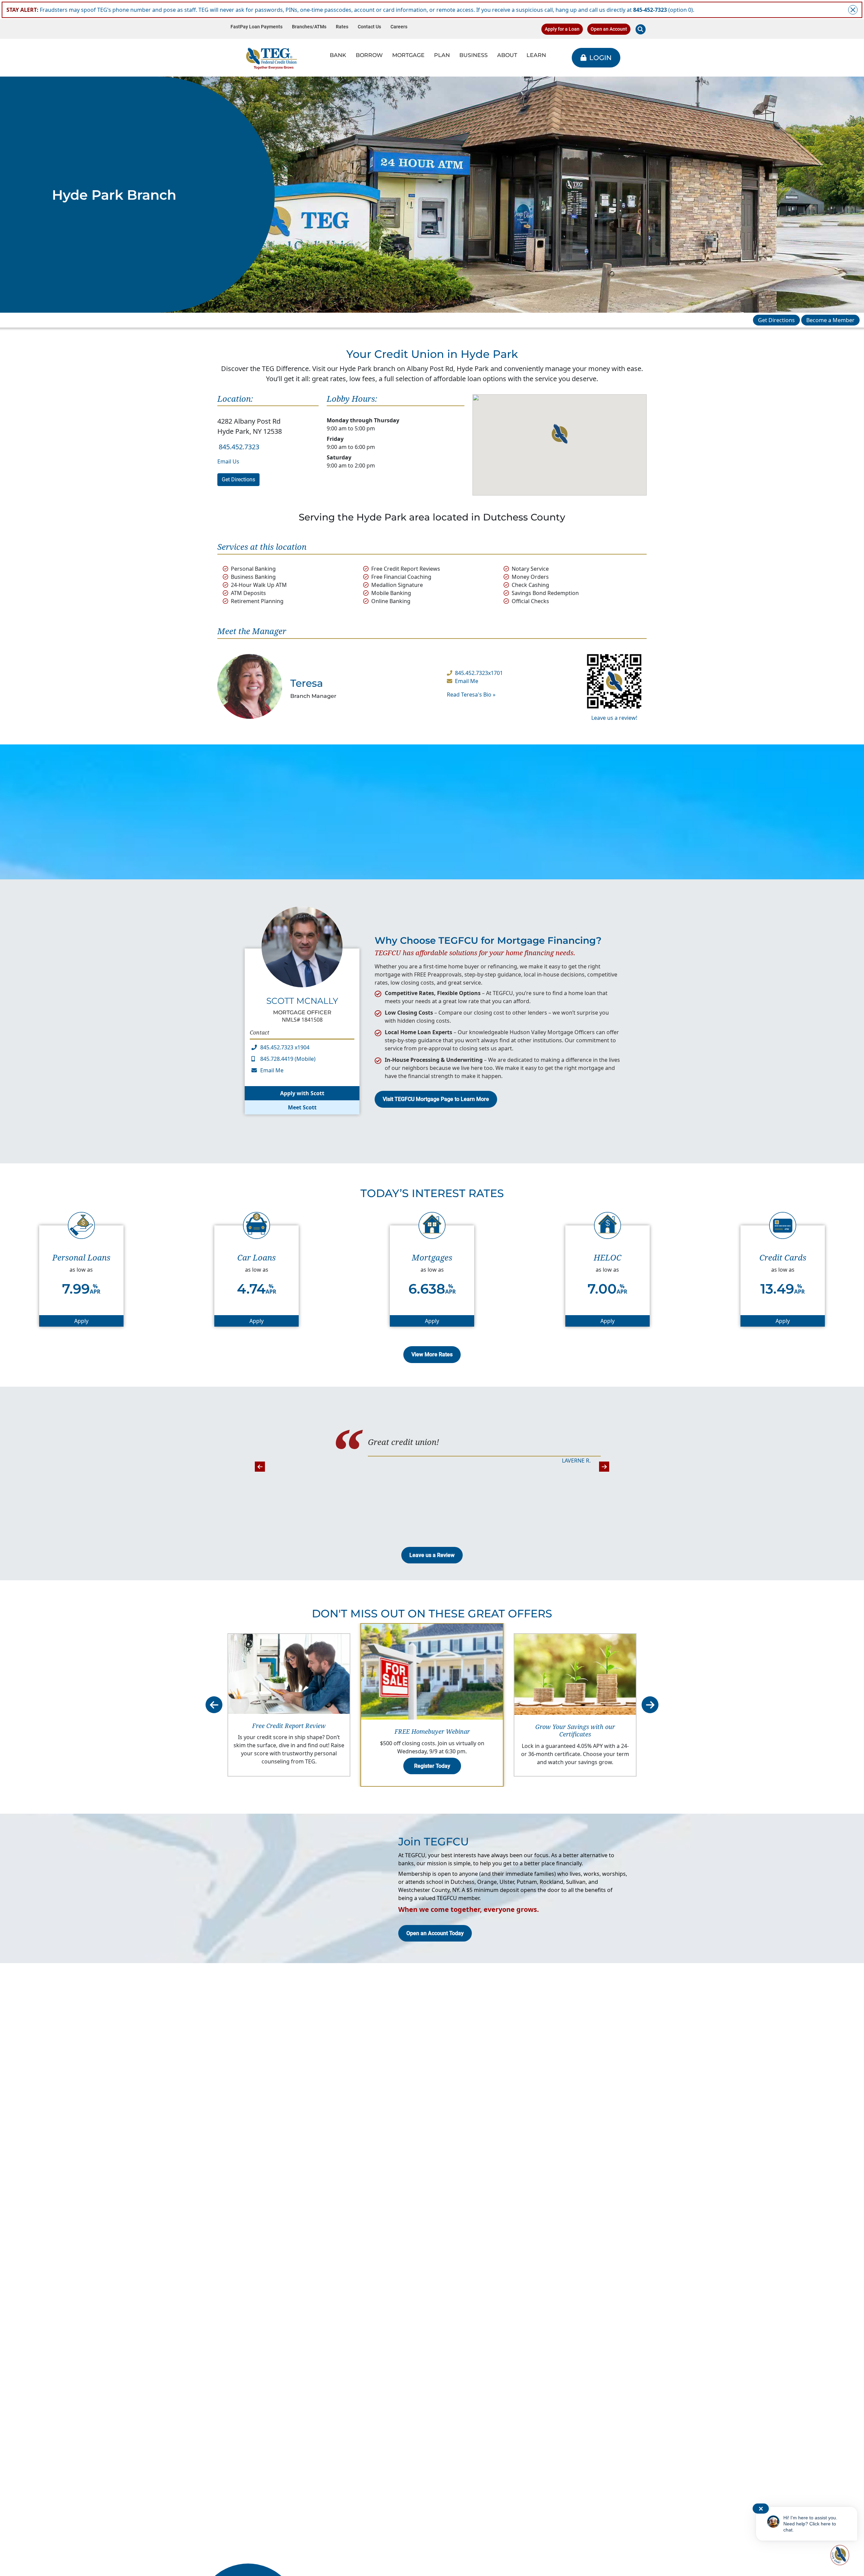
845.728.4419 (277, 1059)
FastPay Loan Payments (256, 27)
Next (604, 1467)
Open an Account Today (435, 1933)
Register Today (432, 1766)
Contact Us (369, 27)
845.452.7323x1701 (479, 673)
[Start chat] (839, 2555)
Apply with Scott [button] (302, 1093)
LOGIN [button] (600, 58)
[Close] (853, 10)
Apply (99, 1321)
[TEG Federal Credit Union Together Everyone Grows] (272, 58)
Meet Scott (302, 1107)
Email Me (467, 681)
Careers (399, 27)
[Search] (641, 29)
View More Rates (432, 1354)
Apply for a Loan (562, 29)
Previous (260, 1467)
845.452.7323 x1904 (285, 1047)
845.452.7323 (239, 447)
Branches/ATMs (309, 27)
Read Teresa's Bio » (471, 695)
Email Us (228, 461)
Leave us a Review (432, 1555)
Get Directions (776, 320)
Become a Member (830, 320)
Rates (342, 27)
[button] (560, 434)
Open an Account (609, 29)
